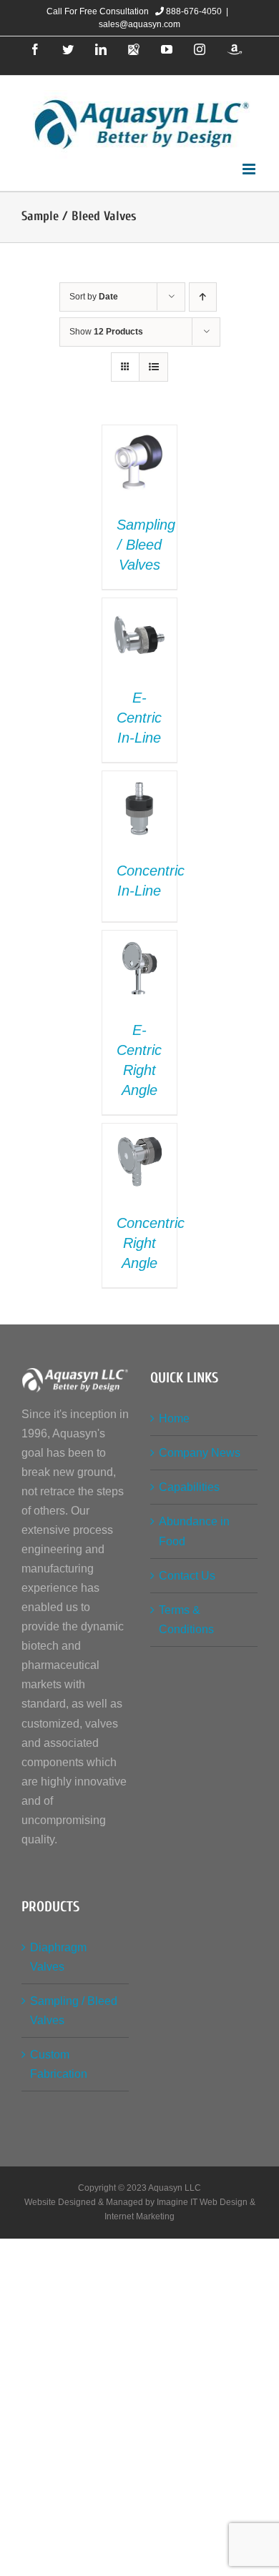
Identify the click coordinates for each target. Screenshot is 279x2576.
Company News (200, 1453)
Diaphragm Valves (58, 1957)
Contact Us (187, 1576)
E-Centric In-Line (139, 718)
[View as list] (153, 367)
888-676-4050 (193, 11)
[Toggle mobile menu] (250, 169)
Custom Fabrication (59, 2064)
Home (174, 1418)
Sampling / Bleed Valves (146, 545)
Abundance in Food (194, 1531)
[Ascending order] (203, 297)
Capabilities (189, 1487)
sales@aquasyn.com (139, 24)
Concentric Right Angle (151, 1243)
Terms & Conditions (186, 1620)
